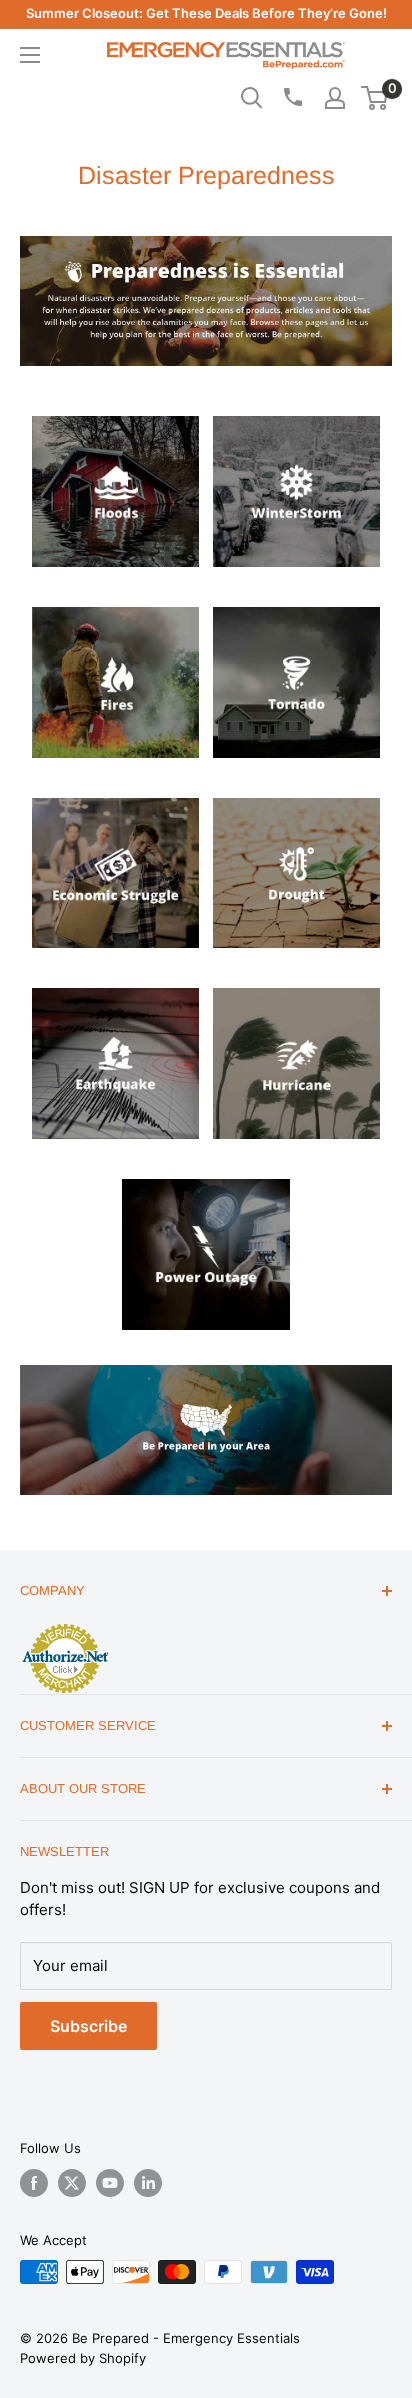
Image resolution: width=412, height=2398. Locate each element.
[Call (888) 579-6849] (292, 97)
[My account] (335, 98)
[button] (374, 98)
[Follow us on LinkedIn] (148, 2183)
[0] (375, 98)
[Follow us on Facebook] (34, 2183)
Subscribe (88, 2026)
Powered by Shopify (83, 2358)
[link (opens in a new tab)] (115, 411)
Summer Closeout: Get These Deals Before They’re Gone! (206, 13)
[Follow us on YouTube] (110, 2183)
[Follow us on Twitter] (72, 2183)
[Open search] (252, 98)
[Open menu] (30, 55)
